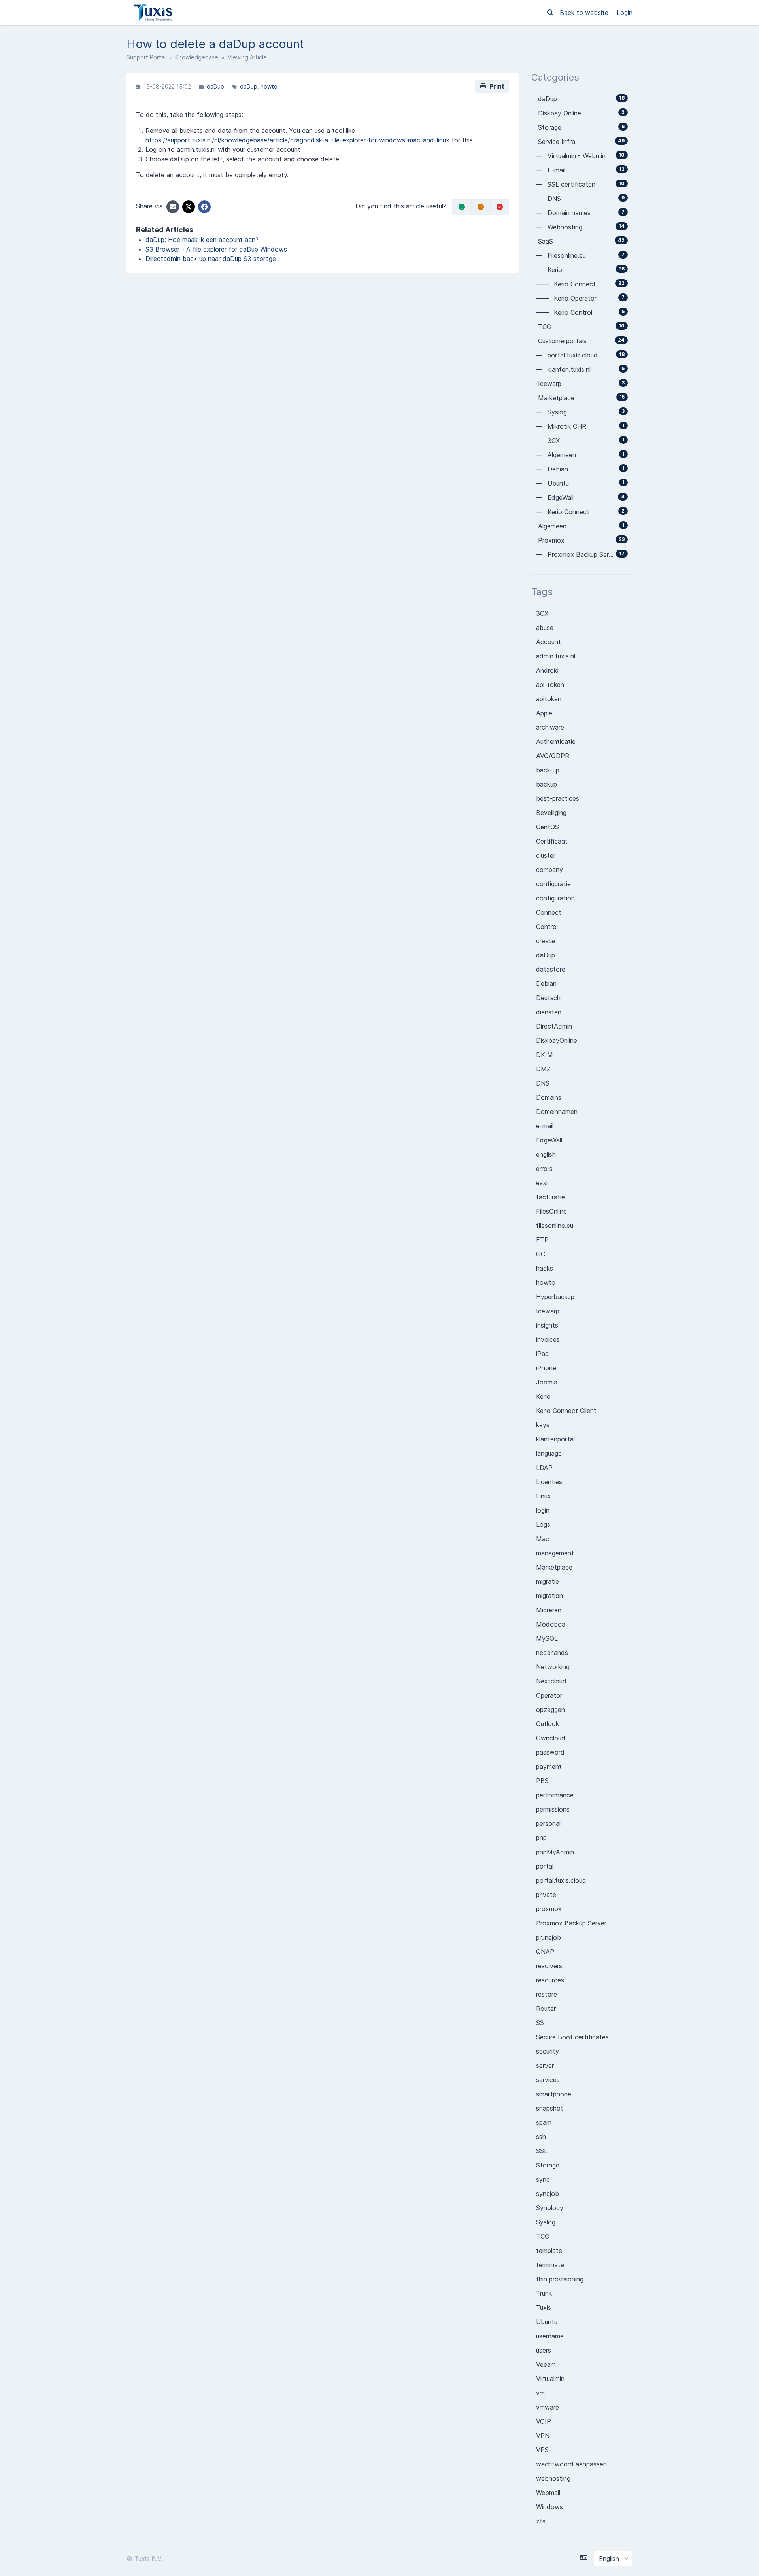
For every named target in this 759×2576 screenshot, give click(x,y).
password (550, 1752)
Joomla (547, 1382)
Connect (549, 912)
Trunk (544, 2293)
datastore (551, 969)
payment (549, 1767)
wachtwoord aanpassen (571, 2464)
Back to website (585, 13)
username (550, 2336)
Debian (546, 983)
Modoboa (551, 1624)
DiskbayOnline (557, 1040)
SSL (542, 2151)
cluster (546, 855)
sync (543, 2179)
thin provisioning (560, 2279)
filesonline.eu (555, 1226)
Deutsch (548, 998)
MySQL (547, 1638)
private (546, 1895)
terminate (550, 2265)
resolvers (549, 1966)
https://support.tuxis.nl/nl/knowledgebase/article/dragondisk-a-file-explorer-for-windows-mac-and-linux (297, 140)
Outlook (548, 1724)
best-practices (558, 798)
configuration (555, 898)
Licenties (549, 1482)
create (546, 941)
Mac (543, 1539)
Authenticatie (556, 741)
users (544, 2350)
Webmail (548, 2493)
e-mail (545, 1126)
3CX (542, 613)
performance (555, 1795)
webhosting (553, 2478)
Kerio (543, 1396)
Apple (544, 713)
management (555, 1553)
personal (548, 1823)
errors (544, 1169)
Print (495, 86)
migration (549, 1596)
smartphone (554, 2094)
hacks (545, 1268)
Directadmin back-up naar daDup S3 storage (211, 259)
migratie (548, 1581)
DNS (543, 1083)
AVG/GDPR (553, 756)
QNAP (545, 1952)
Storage (548, 2165)
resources (550, 1980)
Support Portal (146, 57)
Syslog (546, 2222)
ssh (541, 2137)
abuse (545, 628)
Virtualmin (550, 2379)
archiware (550, 727)
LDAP (544, 1468)
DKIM (545, 1055)
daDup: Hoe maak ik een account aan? (202, 240)
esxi (542, 1183)
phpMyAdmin (555, 1852)
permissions (553, 1809)
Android (548, 670)
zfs (541, 2521)
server (545, 2065)
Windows (549, 2507)
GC (541, 1254)
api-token (550, 685)
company (549, 870)
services (548, 2080)
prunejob (548, 1937)
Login (625, 13)
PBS (542, 1781)
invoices (548, 1339)
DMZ (543, 1069)
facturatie (550, 1197)
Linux (544, 1496)
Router (546, 2009)
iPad (543, 1354)
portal (545, 1866)
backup (547, 784)
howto (269, 86)
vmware (548, 2407)
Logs (543, 1524)
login (543, 1510)
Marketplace (554, 1567)
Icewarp (548, 1311)
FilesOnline (551, 1211)
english (546, 1154)
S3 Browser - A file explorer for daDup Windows (216, 249)
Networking (553, 1667)
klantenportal (555, 1439)
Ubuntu (547, 2322)
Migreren (549, 1610)
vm (540, 2393)
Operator (549, 1695)
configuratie (553, 884)
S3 (540, 2023)
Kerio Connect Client (566, 1411)
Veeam (546, 2364)
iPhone (546, 1368)
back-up (548, 770)
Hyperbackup (555, 1297)
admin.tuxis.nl (556, 656)
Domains (549, 1097)
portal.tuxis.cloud (561, 1880)
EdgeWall (549, 1140)
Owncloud (551, 1738)
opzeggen (550, 1710)
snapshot (550, 2108)
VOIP (544, 2421)
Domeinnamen (557, 1112)
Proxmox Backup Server (571, 1923)
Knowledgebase (197, 57)
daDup (215, 86)
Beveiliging (551, 813)
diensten (549, 1012)
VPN (543, 2436)
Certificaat (552, 841)
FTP (542, 1240)
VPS (542, 2450)
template (549, 2251)
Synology (550, 2208)
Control (547, 927)
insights (547, 1325)
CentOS (548, 827)
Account (548, 642)
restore (547, 1994)
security (548, 2051)
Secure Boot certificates (572, 2037)
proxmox (549, 1909)
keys (543, 1425)
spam (544, 2122)
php (541, 1838)
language (549, 1453)
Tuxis (544, 2307)
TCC (543, 2236)
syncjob (548, 2194)
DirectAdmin (554, 1026)
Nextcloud (551, 1681)
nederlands (552, 1653)
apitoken (549, 699)
